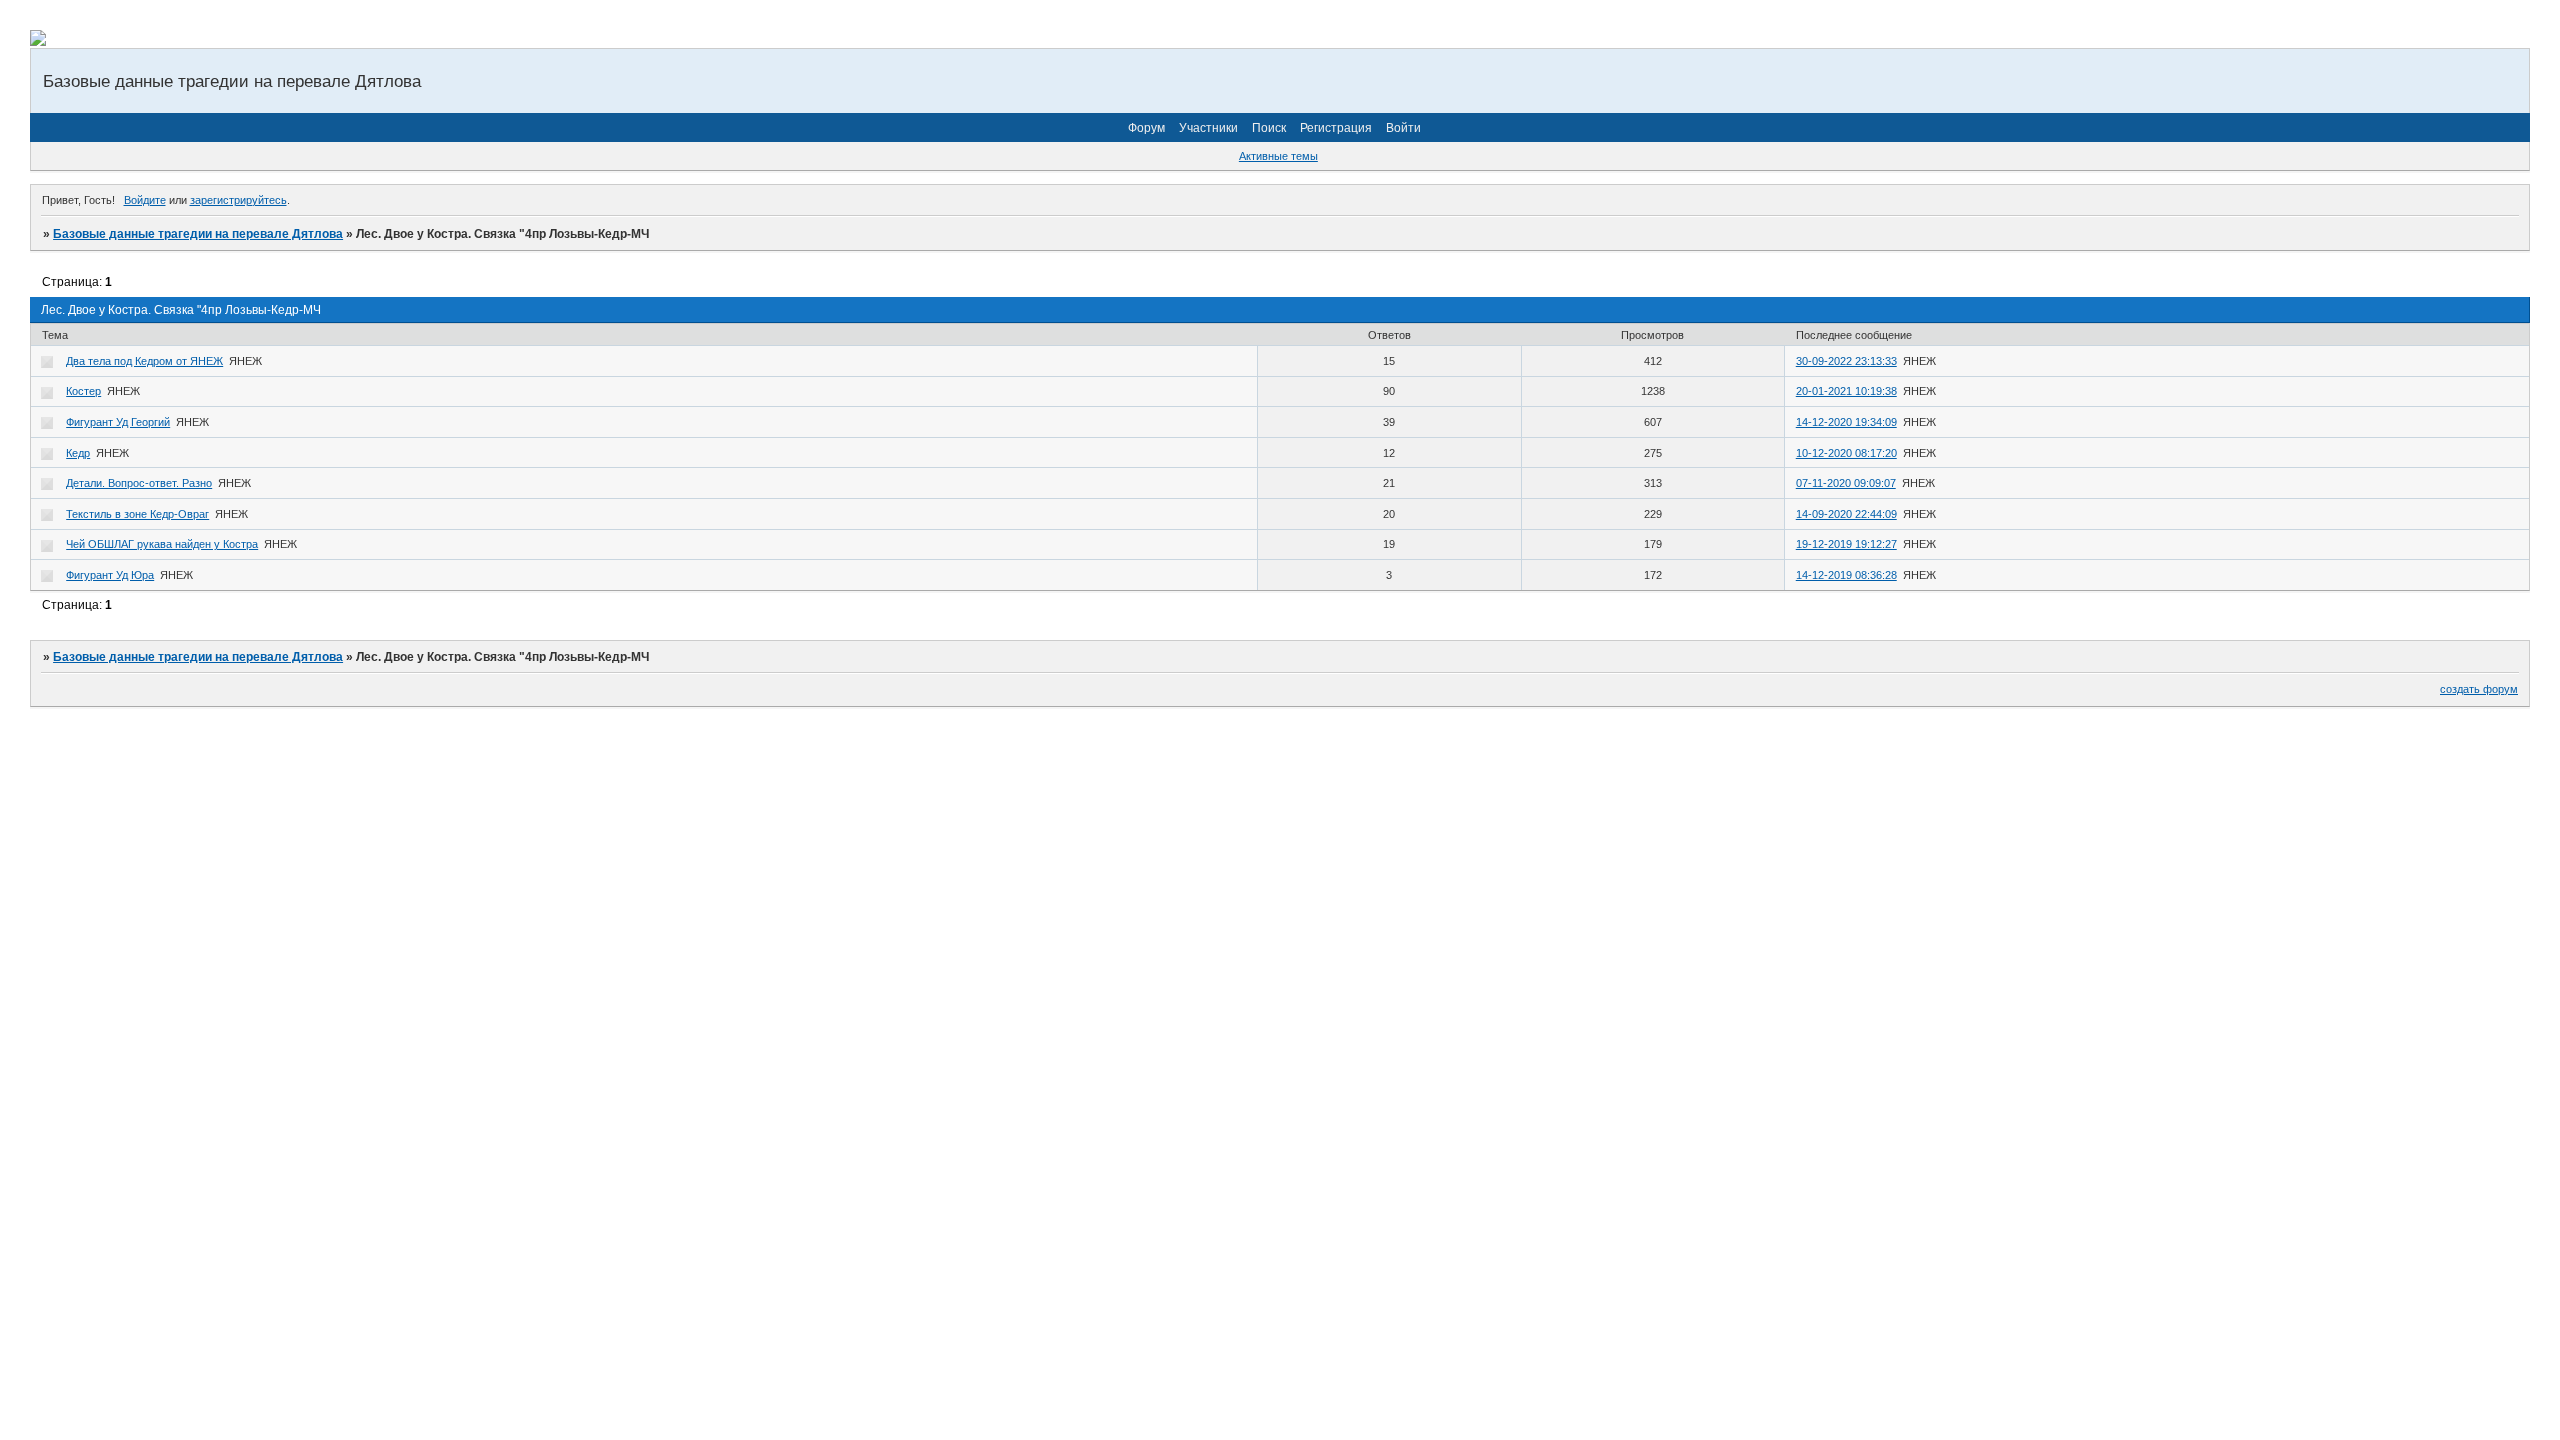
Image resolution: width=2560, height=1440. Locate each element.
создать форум (2479, 689)
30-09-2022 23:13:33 (1846, 361)
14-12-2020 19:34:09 (1846, 422)
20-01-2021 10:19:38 (1846, 391)
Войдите (145, 200)
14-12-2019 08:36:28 (1846, 575)
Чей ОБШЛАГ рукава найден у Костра (162, 544)
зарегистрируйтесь (238, 200)
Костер (83, 391)
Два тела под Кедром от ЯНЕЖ (144, 361)
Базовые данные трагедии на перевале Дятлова (198, 234)
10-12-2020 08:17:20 (1846, 453)
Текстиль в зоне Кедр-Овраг (137, 514)
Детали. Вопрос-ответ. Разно (139, 483)
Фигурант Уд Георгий (118, 422)
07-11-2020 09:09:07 (1846, 483)
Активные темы (1278, 156)
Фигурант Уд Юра (110, 575)
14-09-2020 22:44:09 (1846, 514)
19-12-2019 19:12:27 (1846, 544)
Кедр (78, 453)
